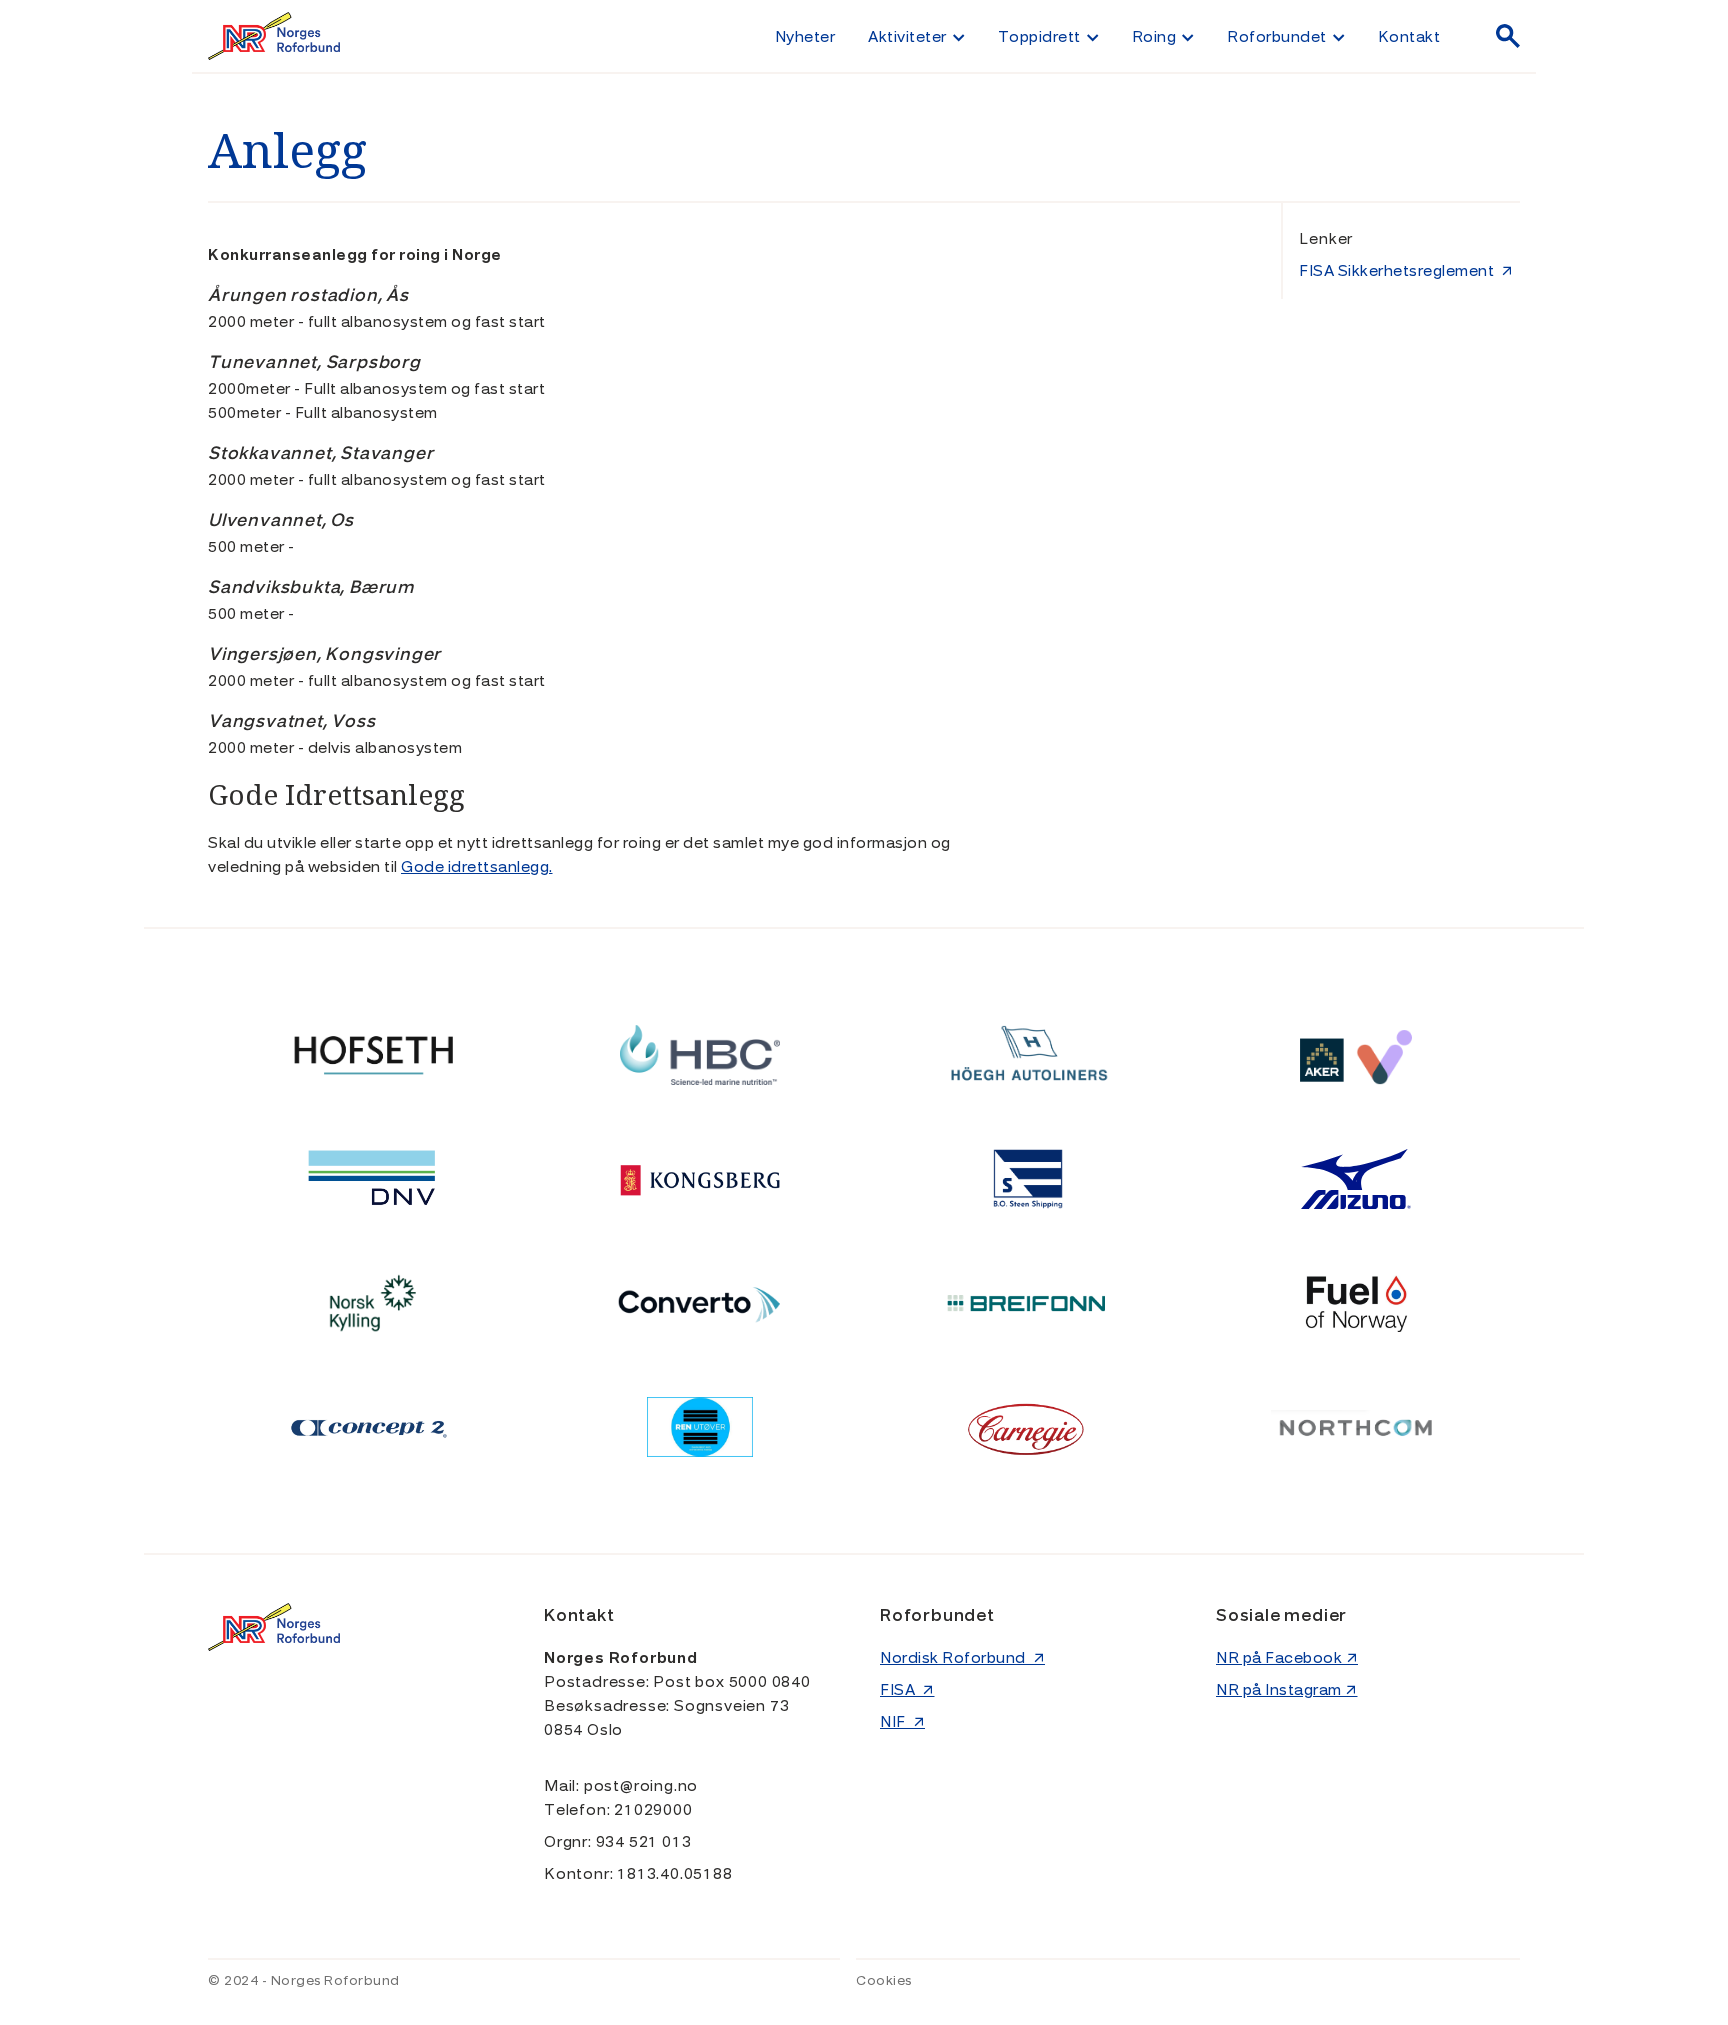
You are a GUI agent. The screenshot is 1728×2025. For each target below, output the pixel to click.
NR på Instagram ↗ (1287, 1690)
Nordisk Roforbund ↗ (962, 1658)
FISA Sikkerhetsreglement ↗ (1406, 271)
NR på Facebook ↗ (1287, 1658)
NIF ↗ (902, 1722)
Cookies (884, 1981)
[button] (916, 36)
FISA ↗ (907, 1690)
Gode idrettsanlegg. (477, 867)
